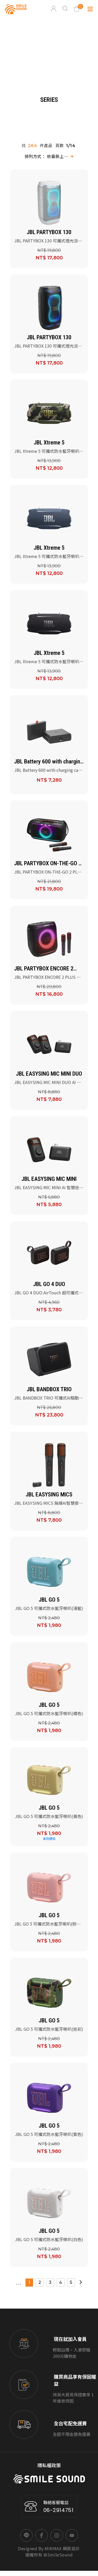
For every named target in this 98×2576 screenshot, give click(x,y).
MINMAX (53, 2548)
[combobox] (49, 156)
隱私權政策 (49, 2465)
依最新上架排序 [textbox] (61, 156)
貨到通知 (49, 1838)
